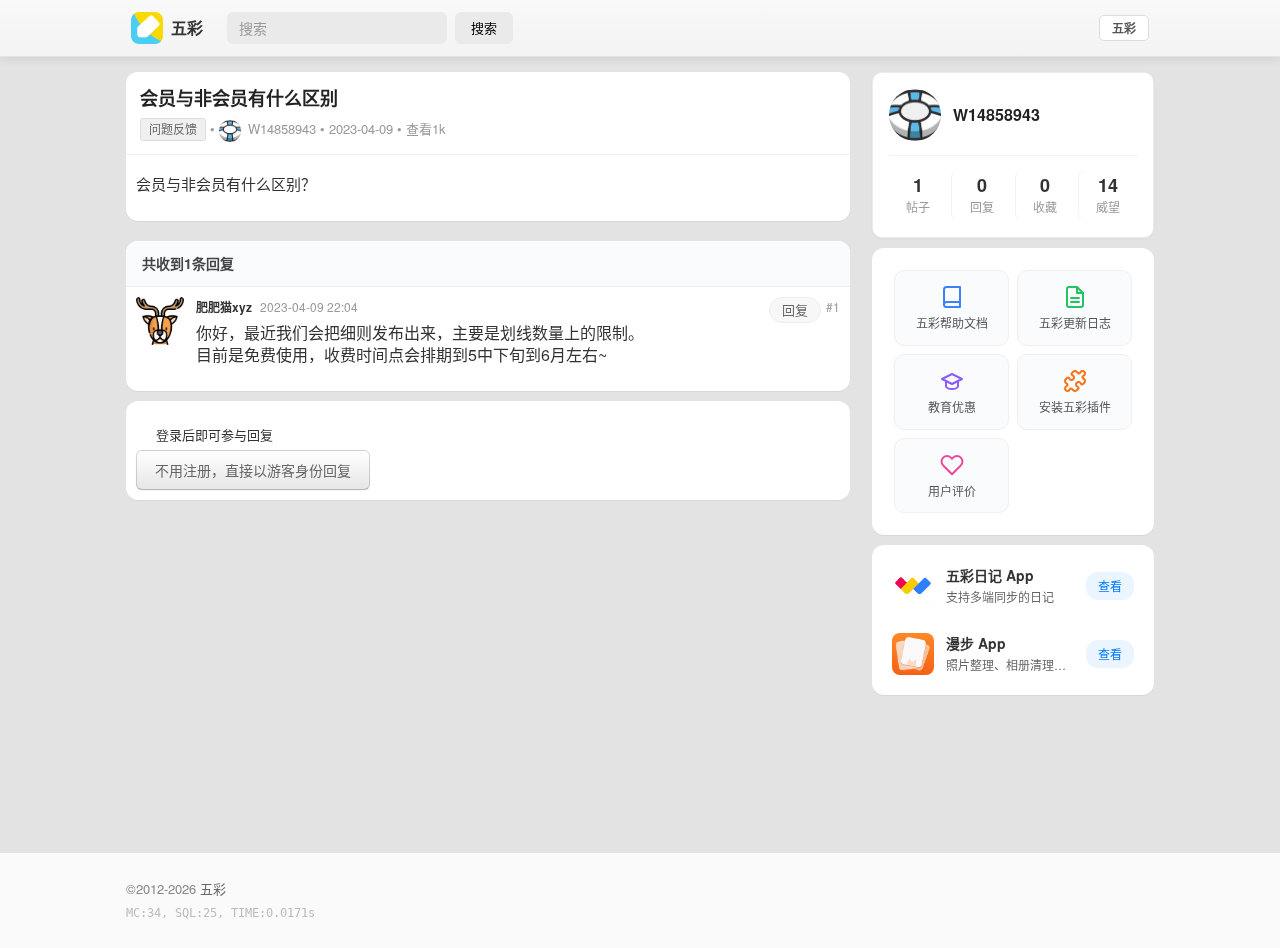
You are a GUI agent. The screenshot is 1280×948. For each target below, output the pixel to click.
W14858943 (282, 128)
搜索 (484, 27)
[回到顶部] (1238, 902)
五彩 (1124, 28)
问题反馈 (173, 128)
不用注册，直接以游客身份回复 (253, 470)
